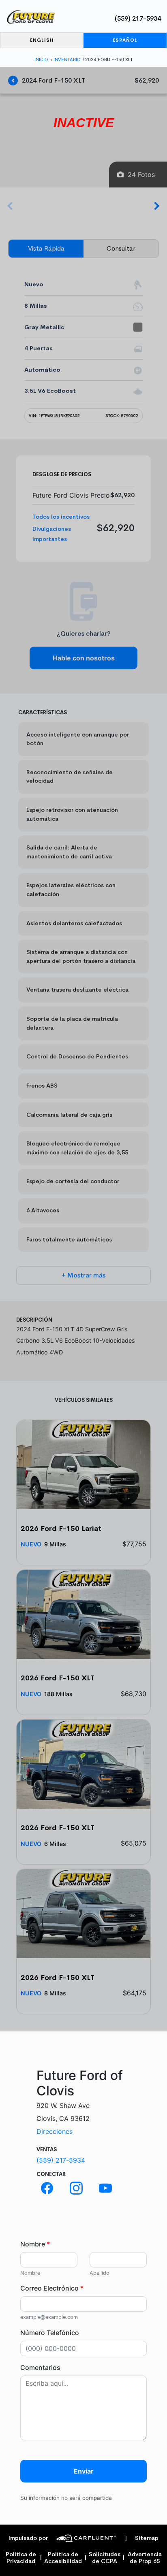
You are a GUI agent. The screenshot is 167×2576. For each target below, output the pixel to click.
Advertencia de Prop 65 (145, 2558)
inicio (41, 60)
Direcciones (55, 2131)
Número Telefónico (50, 2333)
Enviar (84, 2471)
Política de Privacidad (21, 2558)
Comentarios (40, 2367)
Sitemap (142, 2538)
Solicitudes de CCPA (105, 2558)
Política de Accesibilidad (63, 2558)
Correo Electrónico (52, 2288)
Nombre (35, 2244)
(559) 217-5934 (138, 18)
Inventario (67, 60)
